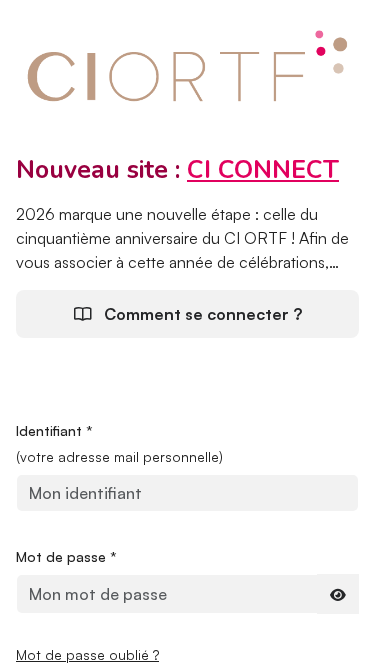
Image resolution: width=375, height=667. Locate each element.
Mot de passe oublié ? (87, 654)
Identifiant (54, 430)
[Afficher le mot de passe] (338, 594)
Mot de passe (66, 556)
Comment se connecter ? (201, 314)
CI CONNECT (263, 170)
